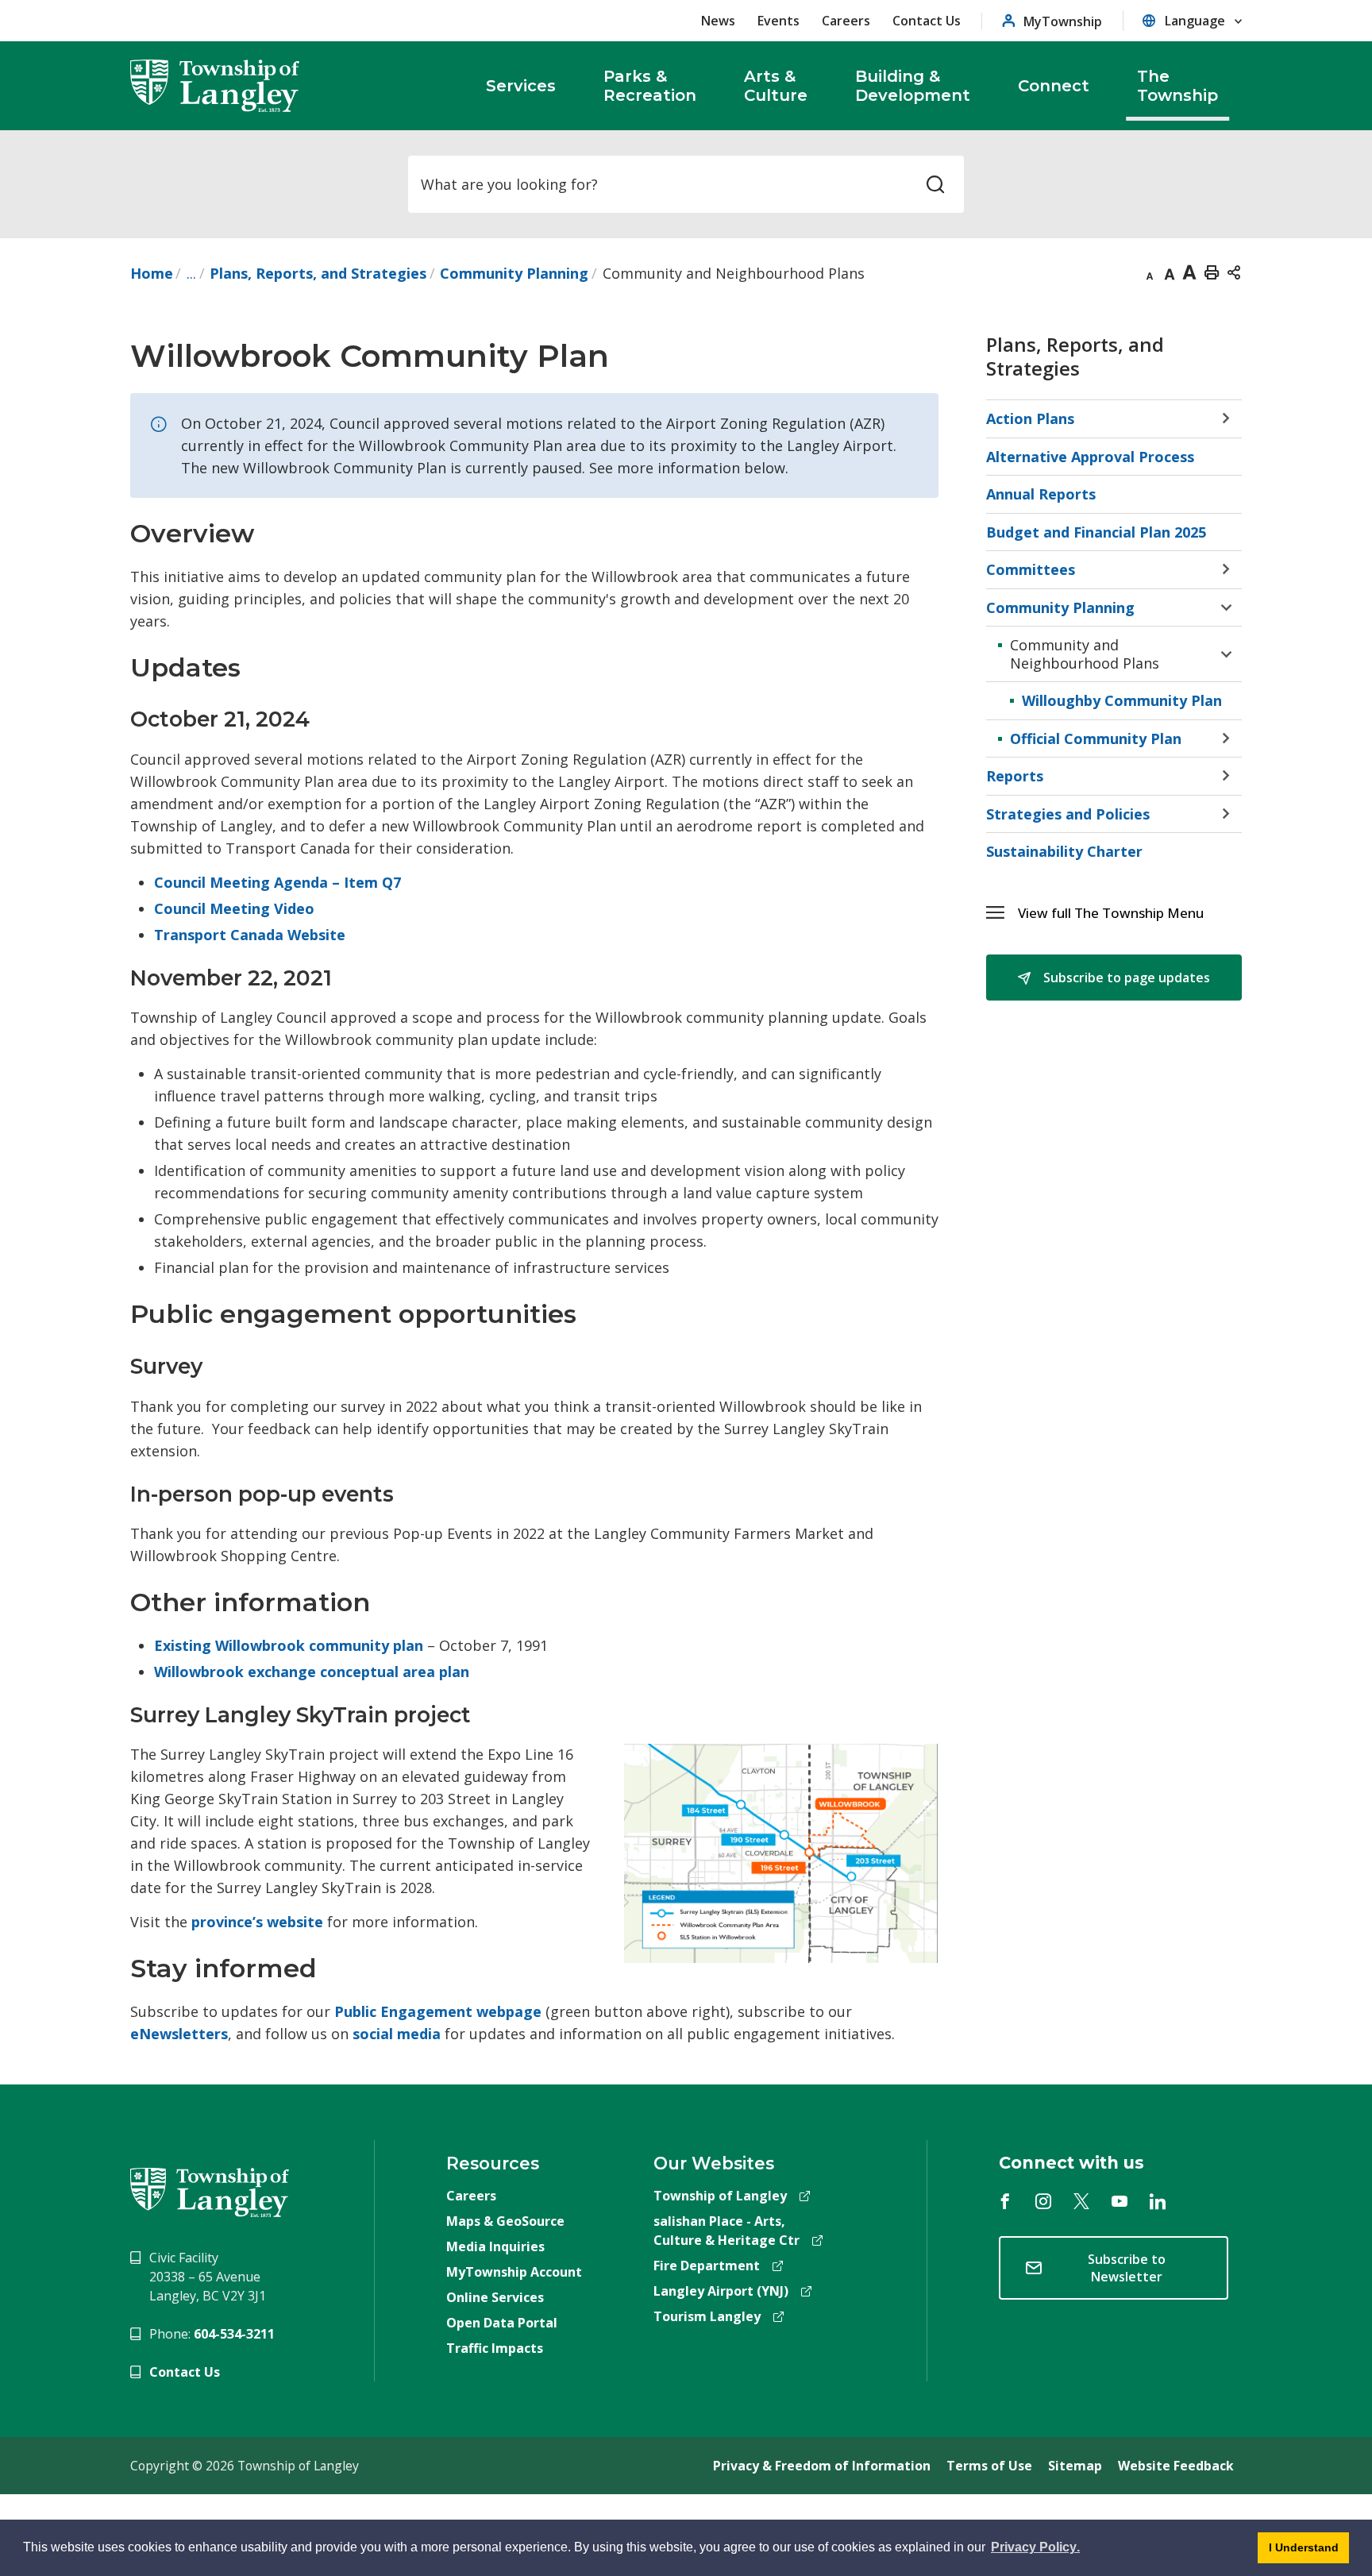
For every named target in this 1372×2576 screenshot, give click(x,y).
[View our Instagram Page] (1043, 2201)
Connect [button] (1054, 86)
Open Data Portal (502, 2323)
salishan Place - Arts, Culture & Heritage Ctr (726, 2231)
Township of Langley (720, 2196)
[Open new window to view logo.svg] (210, 2191)
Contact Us (927, 21)
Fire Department (707, 2266)
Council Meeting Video (234, 908)
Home (152, 273)
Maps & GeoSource (505, 2221)
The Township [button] (1177, 86)
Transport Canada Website (250, 935)
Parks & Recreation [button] (650, 86)
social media (397, 2034)
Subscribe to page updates (1125, 978)
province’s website (257, 1922)
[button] (1130, 913)
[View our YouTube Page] (1120, 2201)
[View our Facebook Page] (1005, 2201)
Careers (846, 21)
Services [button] (521, 86)
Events (778, 21)
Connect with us (1071, 2163)
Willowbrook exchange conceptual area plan (312, 1672)
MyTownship (1063, 21)
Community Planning (514, 273)
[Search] (935, 184)
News (718, 21)
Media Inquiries (495, 2246)
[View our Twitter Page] (1081, 2201)
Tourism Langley (707, 2316)
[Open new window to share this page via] (1234, 272)
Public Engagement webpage (438, 2011)
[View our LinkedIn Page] (1158, 2201)
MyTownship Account (514, 2272)
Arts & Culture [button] (776, 86)
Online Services (495, 2297)
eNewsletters (179, 2034)
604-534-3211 (234, 2334)
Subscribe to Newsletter (1127, 2268)
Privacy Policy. (1034, 2550)
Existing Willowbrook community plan (289, 1645)
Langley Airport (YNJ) (721, 2291)
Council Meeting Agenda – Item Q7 (277, 882)
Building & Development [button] (913, 86)
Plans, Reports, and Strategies (318, 273)
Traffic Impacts (495, 2348)
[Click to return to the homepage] (215, 86)
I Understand (1298, 2552)
